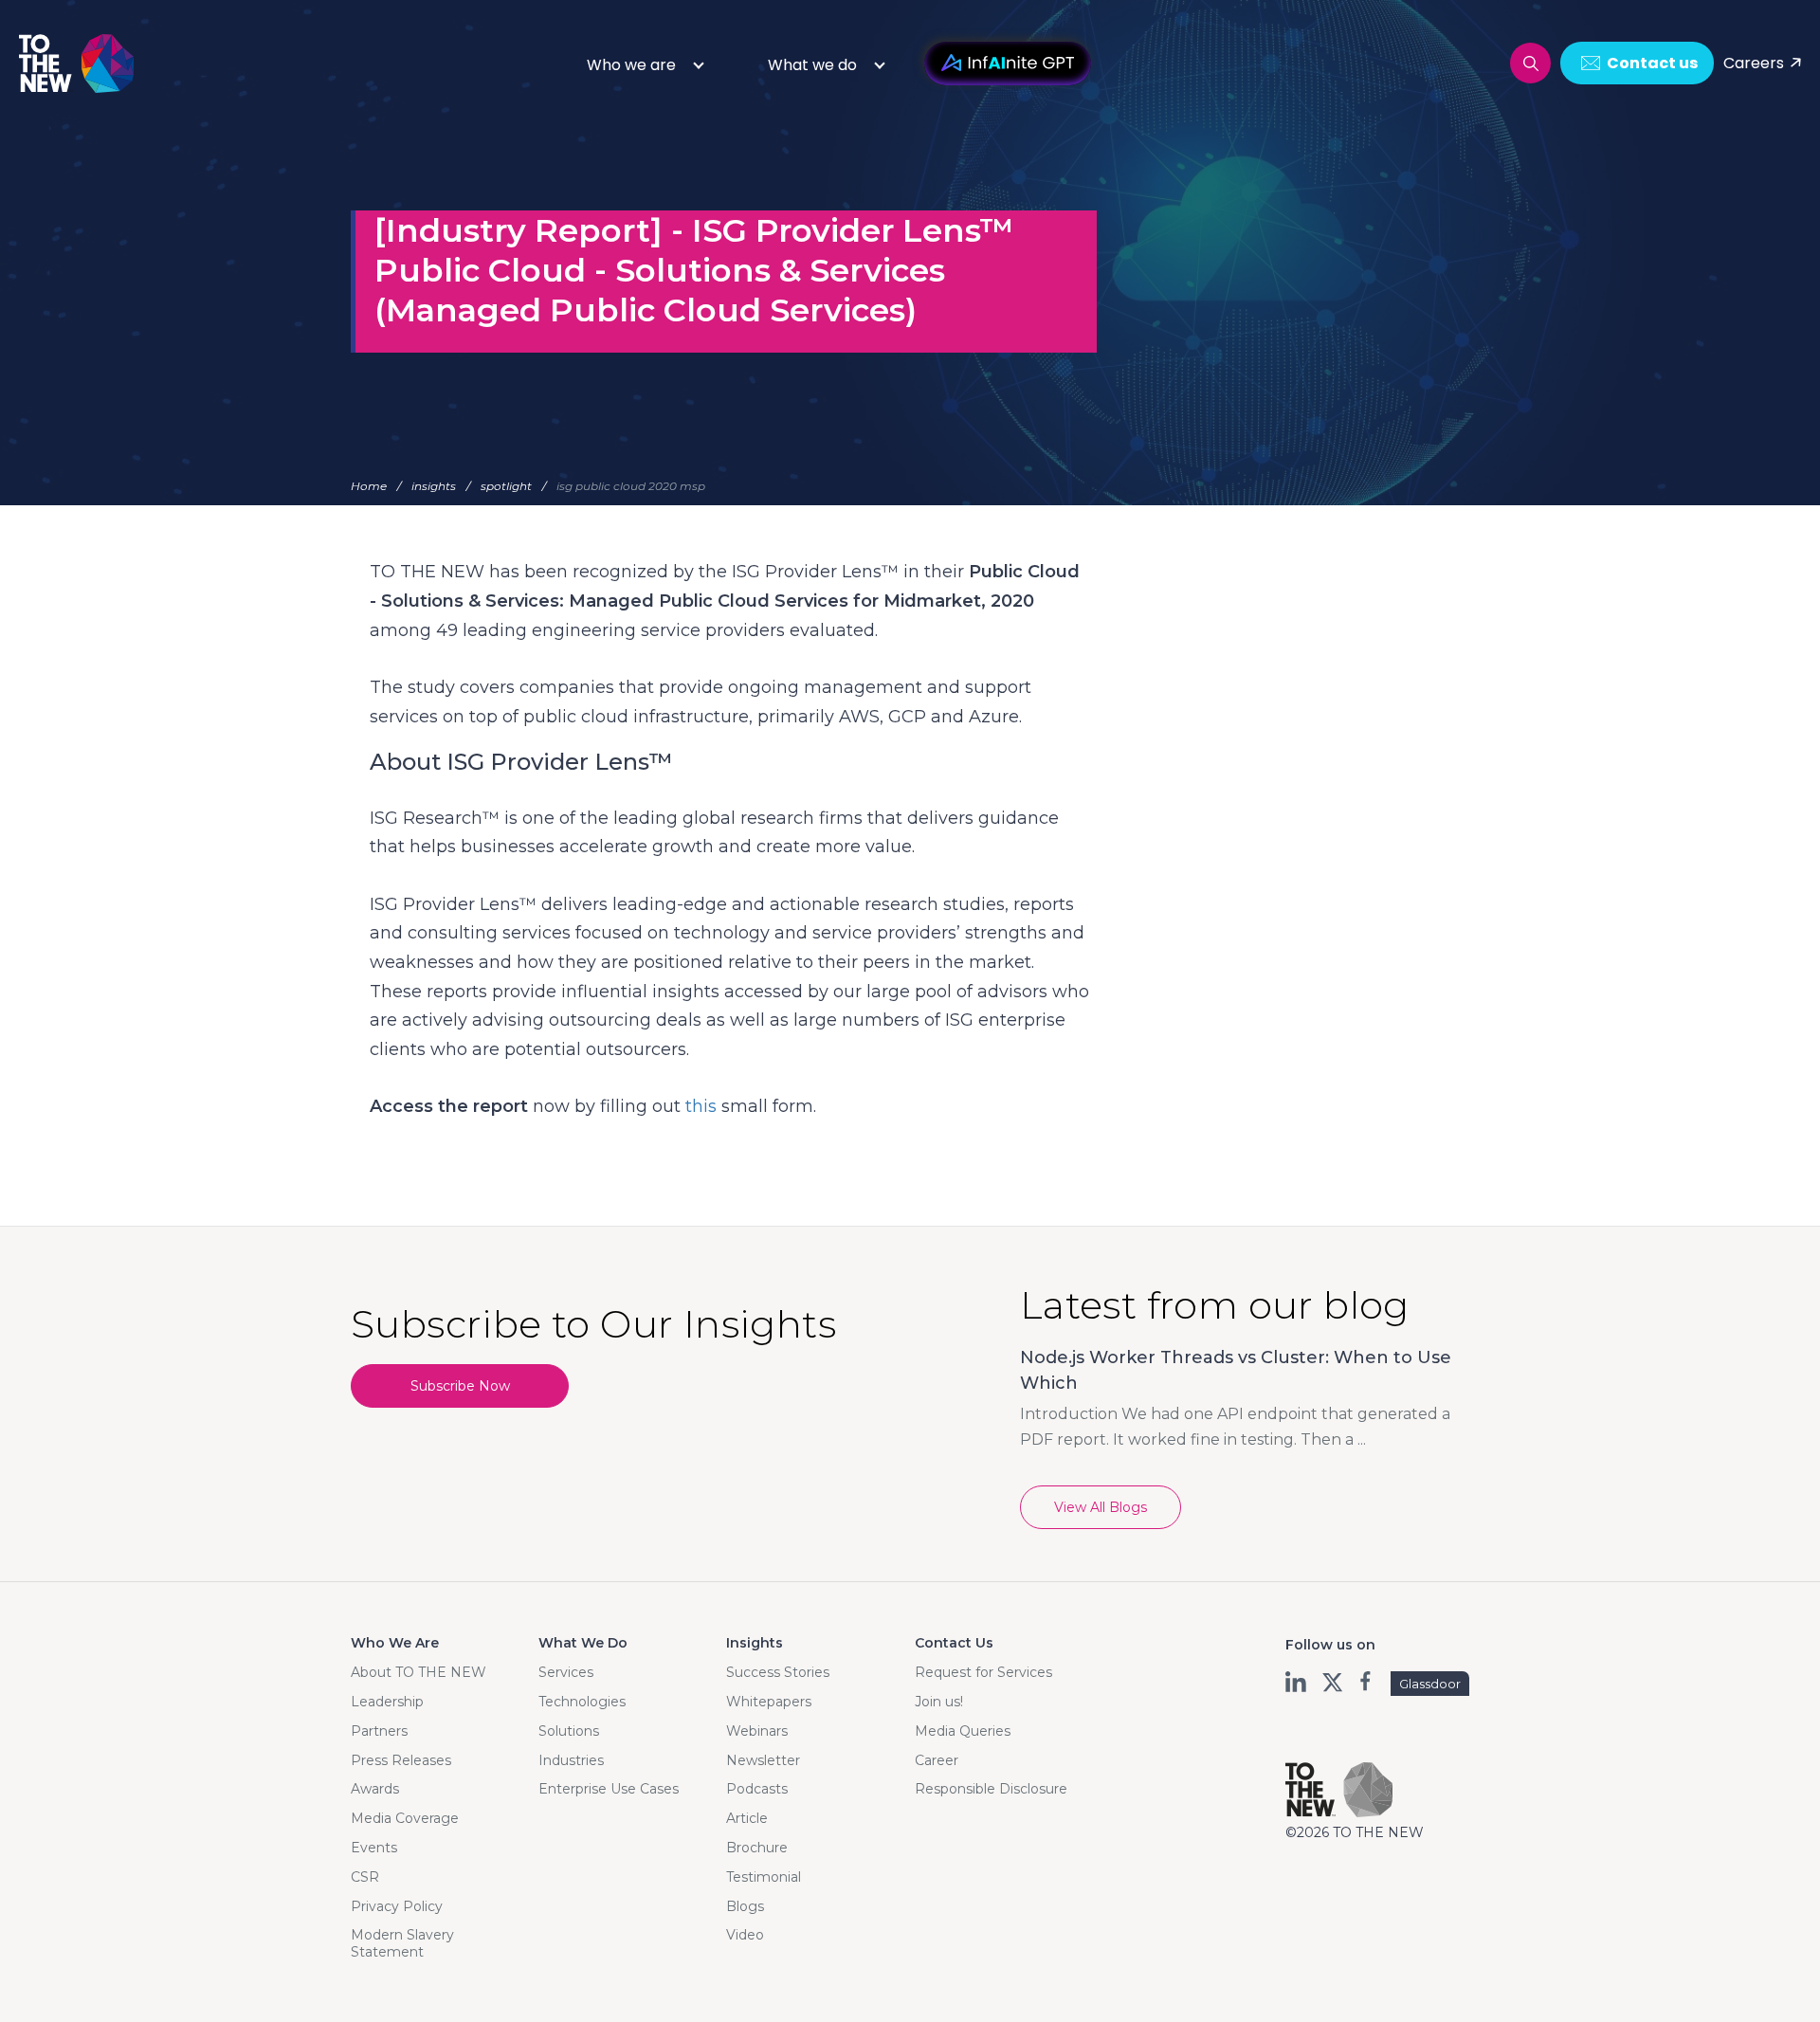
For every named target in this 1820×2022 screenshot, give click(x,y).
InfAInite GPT (1008, 64)
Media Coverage (405, 1818)
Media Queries (963, 1731)
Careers (1754, 63)
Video (745, 1935)
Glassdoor (1430, 1684)
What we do (812, 65)
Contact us (1652, 63)
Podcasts (757, 1789)
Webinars (757, 1731)
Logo (78, 63)
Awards (375, 1789)
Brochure (757, 1848)
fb (1367, 1682)
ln (1297, 1682)
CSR (365, 1877)
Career (937, 1760)
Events (374, 1848)
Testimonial (764, 1877)
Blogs (745, 1906)
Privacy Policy (397, 1906)
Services (566, 1672)
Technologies (582, 1702)
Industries (571, 1760)
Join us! (939, 1702)
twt (1332, 1682)
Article (747, 1818)
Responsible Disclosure (991, 1789)
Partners (379, 1731)
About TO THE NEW (419, 1672)
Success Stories (778, 1672)
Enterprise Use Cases (609, 1789)
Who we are (631, 65)
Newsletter (763, 1760)
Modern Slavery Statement (402, 1943)
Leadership (387, 1702)
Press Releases (401, 1760)
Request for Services (983, 1672)
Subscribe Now (460, 1386)
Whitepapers (769, 1702)
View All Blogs (1101, 1507)
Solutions (569, 1731)
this (701, 1106)
